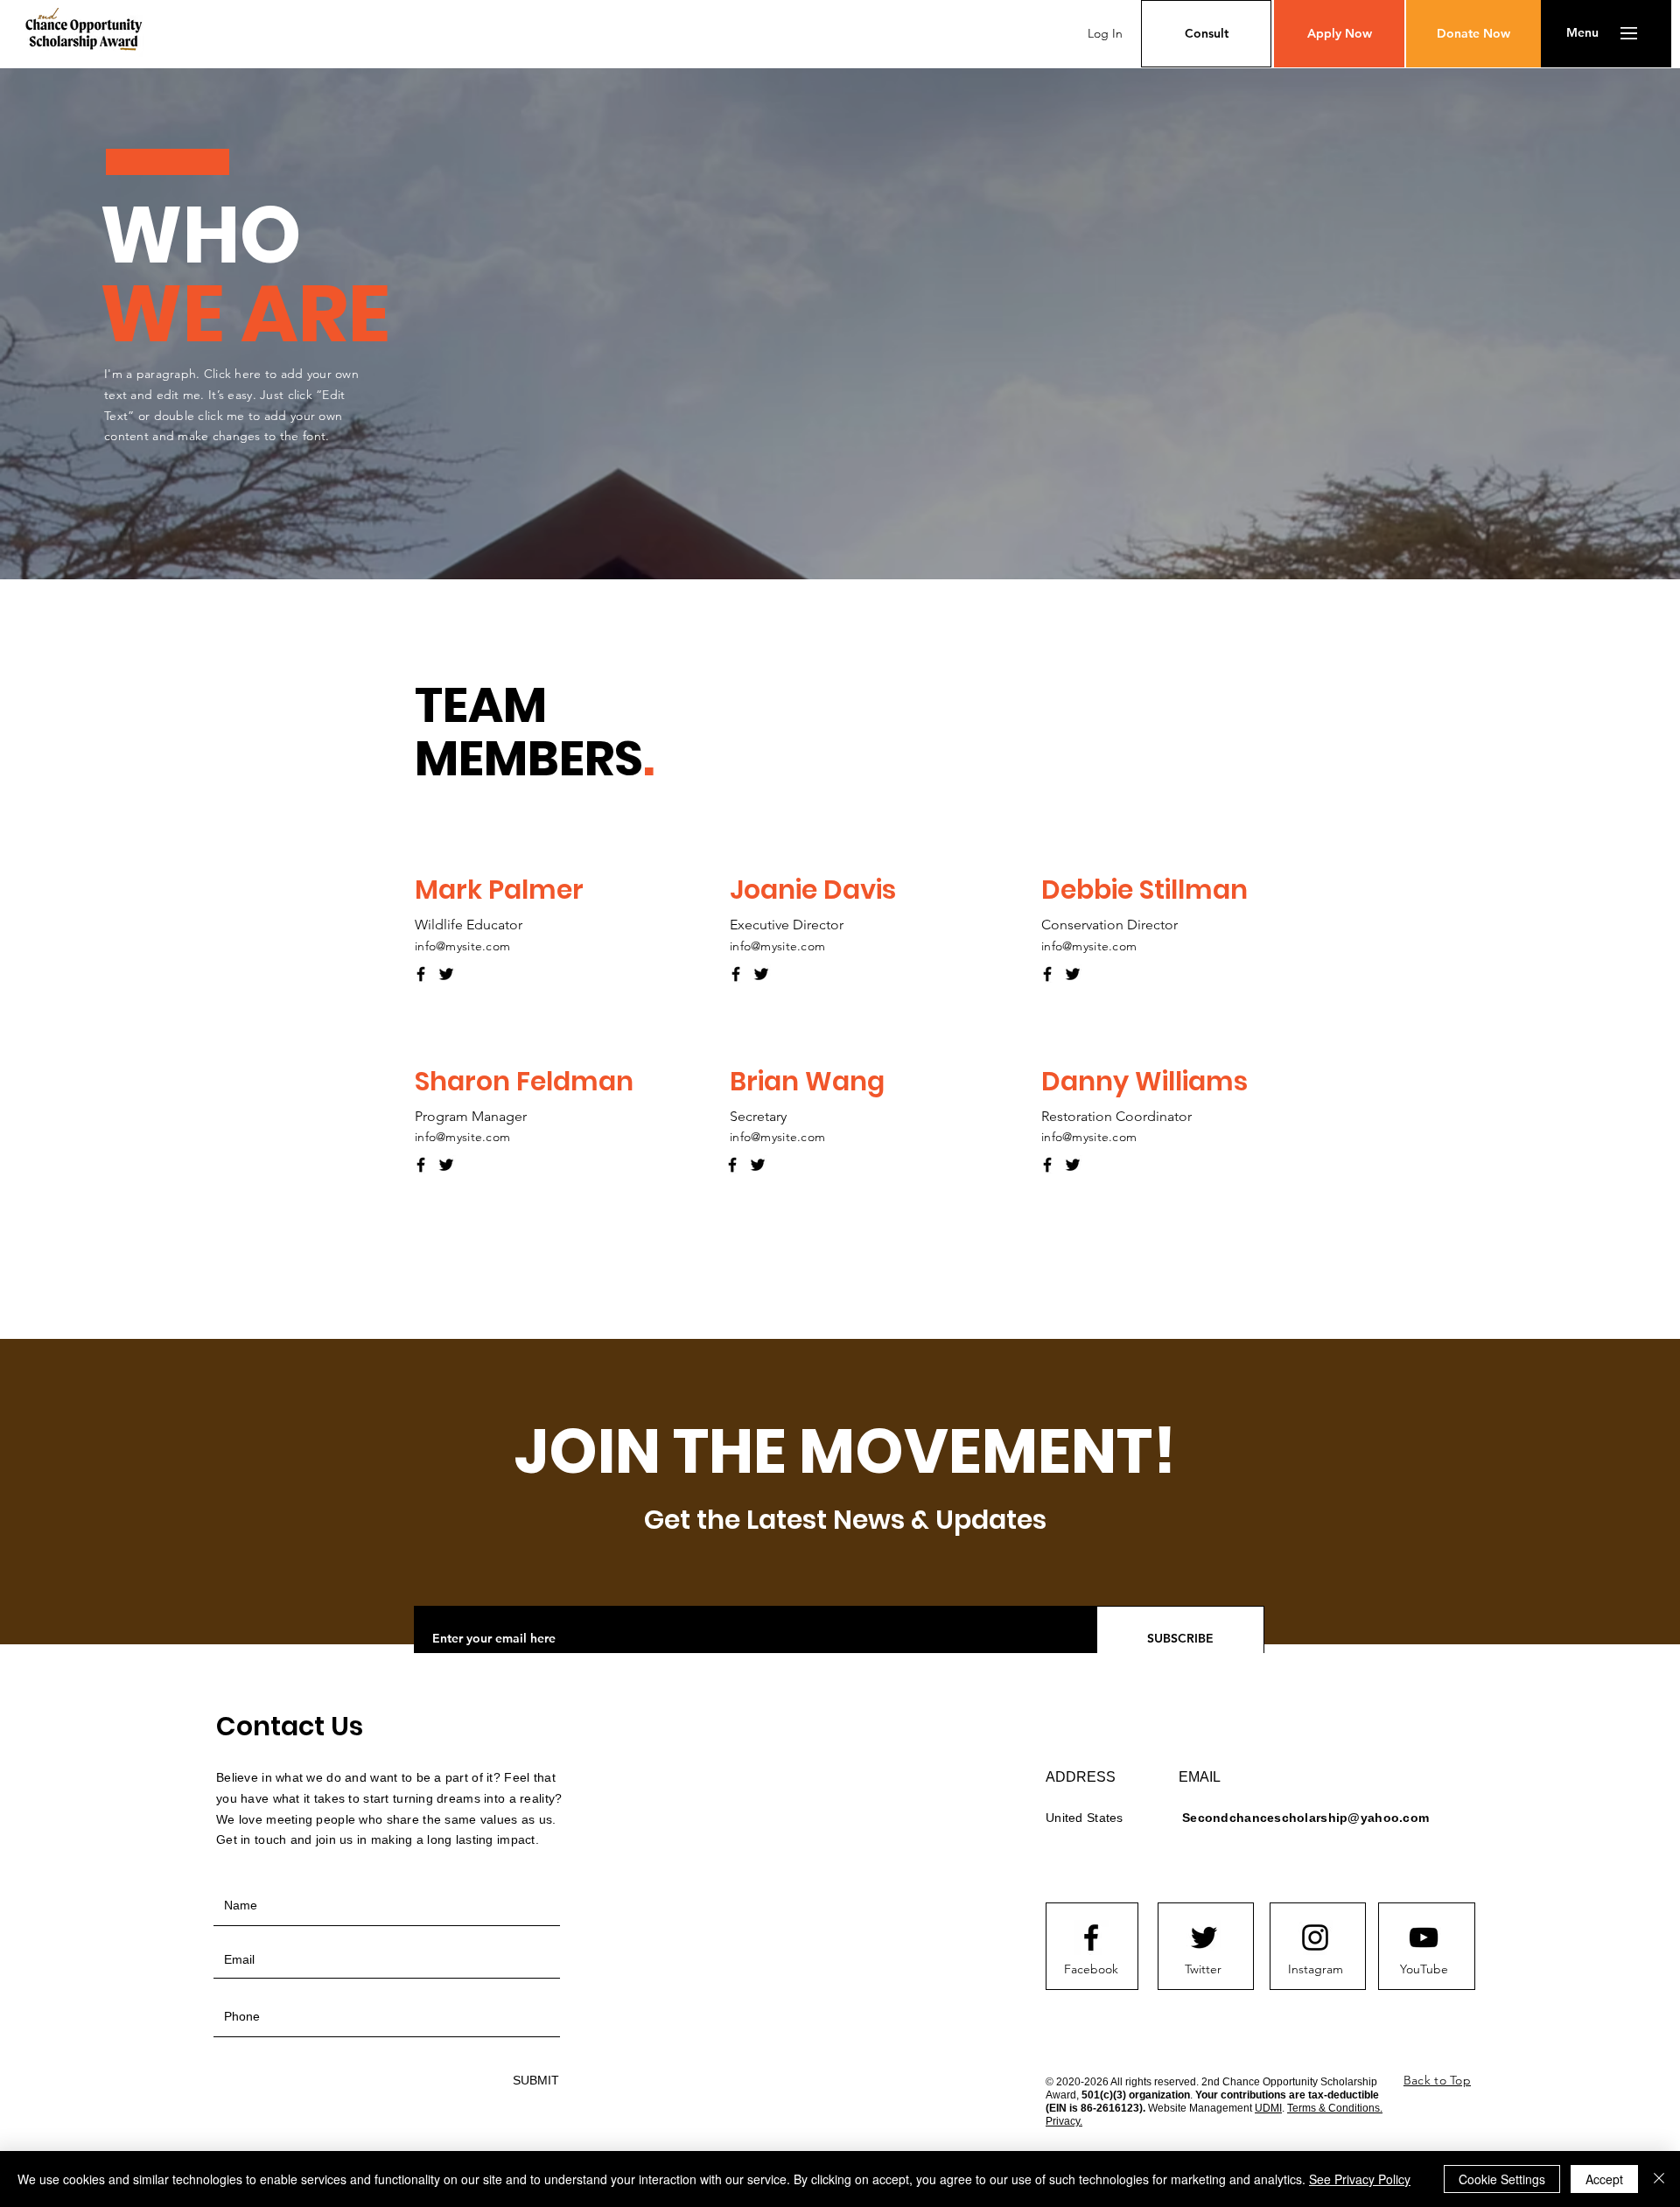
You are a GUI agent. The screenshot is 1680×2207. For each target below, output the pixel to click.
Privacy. (1064, 2121)
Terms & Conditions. (1335, 2108)
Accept (1604, 2179)
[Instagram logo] (1315, 1937)
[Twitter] (446, 974)
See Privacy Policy (1360, 2179)
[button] (1582, 33)
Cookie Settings (1502, 2179)
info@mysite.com (462, 946)
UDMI (1268, 2108)
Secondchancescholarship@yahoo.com (1305, 1818)
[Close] (1659, 2179)
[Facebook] (421, 974)
